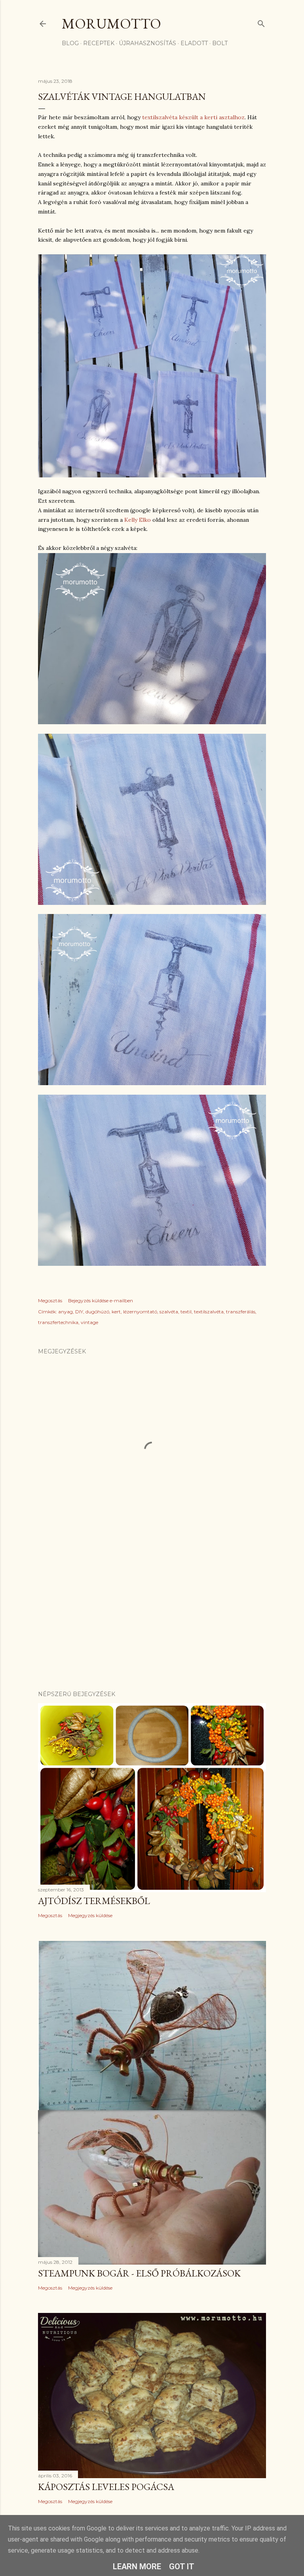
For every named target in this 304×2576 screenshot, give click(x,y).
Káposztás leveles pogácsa (106, 2487)
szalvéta (169, 1312)
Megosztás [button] (50, 1300)
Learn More (137, 2566)
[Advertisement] (152, 1615)
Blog (70, 43)
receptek (99, 43)
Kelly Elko (138, 520)
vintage (89, 1322)
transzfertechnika (58, 1322)
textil (186, 1312)
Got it (182, 2566)
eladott (194, 43)
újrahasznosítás (147, 43)
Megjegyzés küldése (90, 1915)
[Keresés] (261, 22)
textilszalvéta (209, 1312)
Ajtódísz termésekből (94, 1901)
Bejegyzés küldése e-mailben (101, 1300)
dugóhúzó (97, 1312)
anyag (66, 1312)
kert (116, 1312)
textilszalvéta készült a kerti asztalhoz (193, 117)
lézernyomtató (140, 1312)
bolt (220, 43)
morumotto (111, 24)
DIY (79, 1312)
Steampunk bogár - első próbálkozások (139, 2273)
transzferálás (241, 1312)
